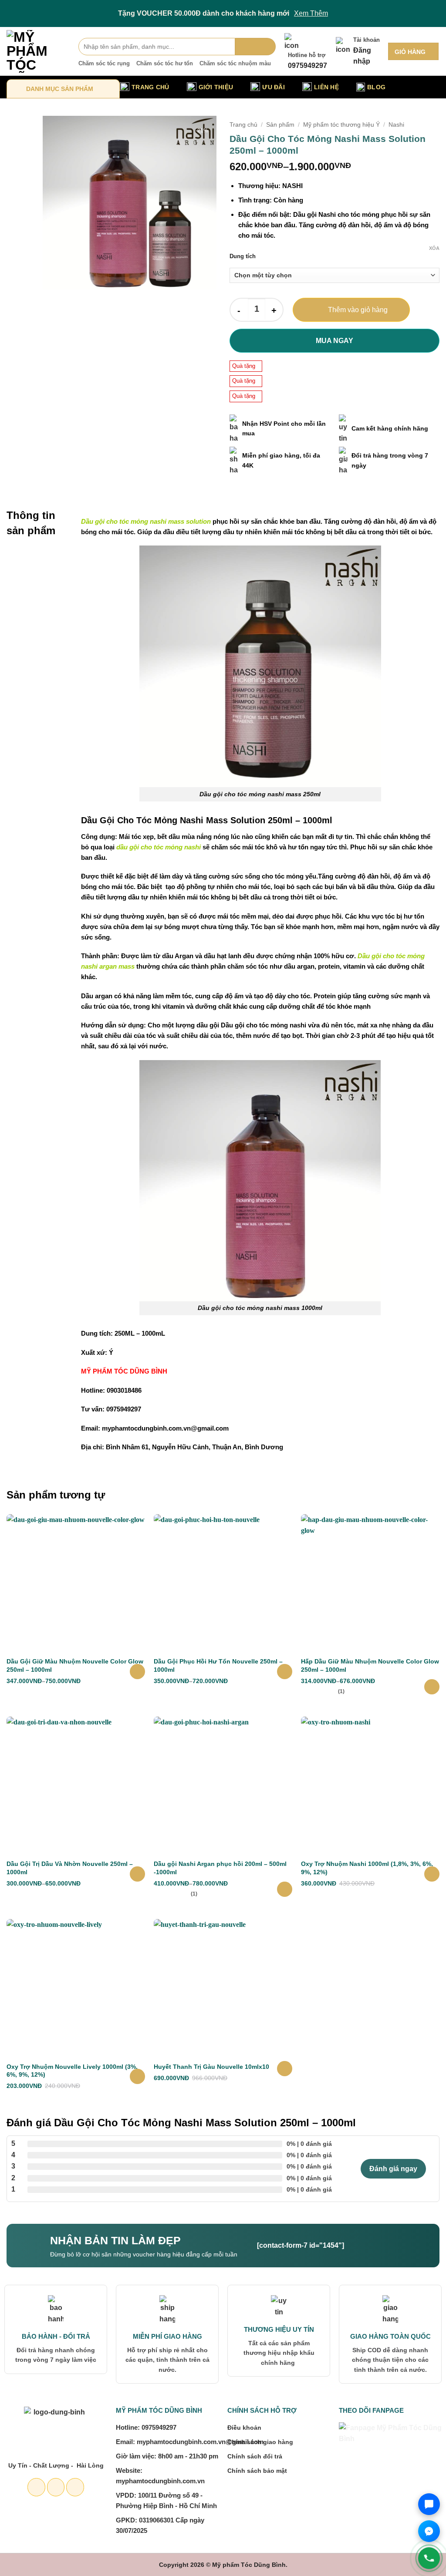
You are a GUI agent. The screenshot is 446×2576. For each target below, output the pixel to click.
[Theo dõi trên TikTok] (75, 2487)
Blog (376, 87)
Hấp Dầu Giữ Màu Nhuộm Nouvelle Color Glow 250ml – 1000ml (370, 1665)
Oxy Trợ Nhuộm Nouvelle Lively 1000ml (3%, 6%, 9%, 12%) (72, 2071)
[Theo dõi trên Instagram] (56, 2487)
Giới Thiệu (216, 87)
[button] (413, 51)
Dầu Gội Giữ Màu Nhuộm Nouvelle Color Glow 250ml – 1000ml (75, 1665)
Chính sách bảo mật (257, 2471)
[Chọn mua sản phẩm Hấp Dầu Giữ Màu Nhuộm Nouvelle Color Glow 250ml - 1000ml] (432, 1687)
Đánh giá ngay (393, 2169)
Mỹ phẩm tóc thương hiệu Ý (341, 125)
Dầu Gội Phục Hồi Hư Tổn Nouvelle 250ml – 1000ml (218, 1665)
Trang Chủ (150, 87)
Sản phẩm (280, 125)
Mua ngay (334, 341)
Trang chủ (243, 125)
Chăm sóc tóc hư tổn (165, 63)
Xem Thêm (311, 13)
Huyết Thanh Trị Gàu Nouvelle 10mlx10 (211, 2067)
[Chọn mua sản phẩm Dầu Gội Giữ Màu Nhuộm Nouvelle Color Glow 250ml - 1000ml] (137, 1672)
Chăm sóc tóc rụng (104, 63)
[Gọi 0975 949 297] (429, 2558)
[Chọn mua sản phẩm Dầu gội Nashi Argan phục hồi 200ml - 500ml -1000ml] (285, 1889)
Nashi (396, 125)
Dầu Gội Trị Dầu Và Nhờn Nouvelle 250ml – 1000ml (70, 1868)
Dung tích (243, 256)
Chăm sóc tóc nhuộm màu (235, 63)
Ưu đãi (274, 87)
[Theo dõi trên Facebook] (36, 2487)
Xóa (434, 248)
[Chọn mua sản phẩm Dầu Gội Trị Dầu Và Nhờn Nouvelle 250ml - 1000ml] (137, 1874)
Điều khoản (244, 2428)
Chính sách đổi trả (255, 2456)
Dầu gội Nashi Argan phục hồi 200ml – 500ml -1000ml (220, 1868)
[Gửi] (255, 47)
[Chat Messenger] (429, 2531)
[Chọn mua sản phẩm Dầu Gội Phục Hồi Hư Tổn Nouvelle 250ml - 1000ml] (285, 1672)
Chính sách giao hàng (260, 2442)
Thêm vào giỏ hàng (358, 310)
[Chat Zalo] (429, 2504)
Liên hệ (326, 87)
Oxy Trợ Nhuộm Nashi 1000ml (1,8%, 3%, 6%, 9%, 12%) (367, 1868)
